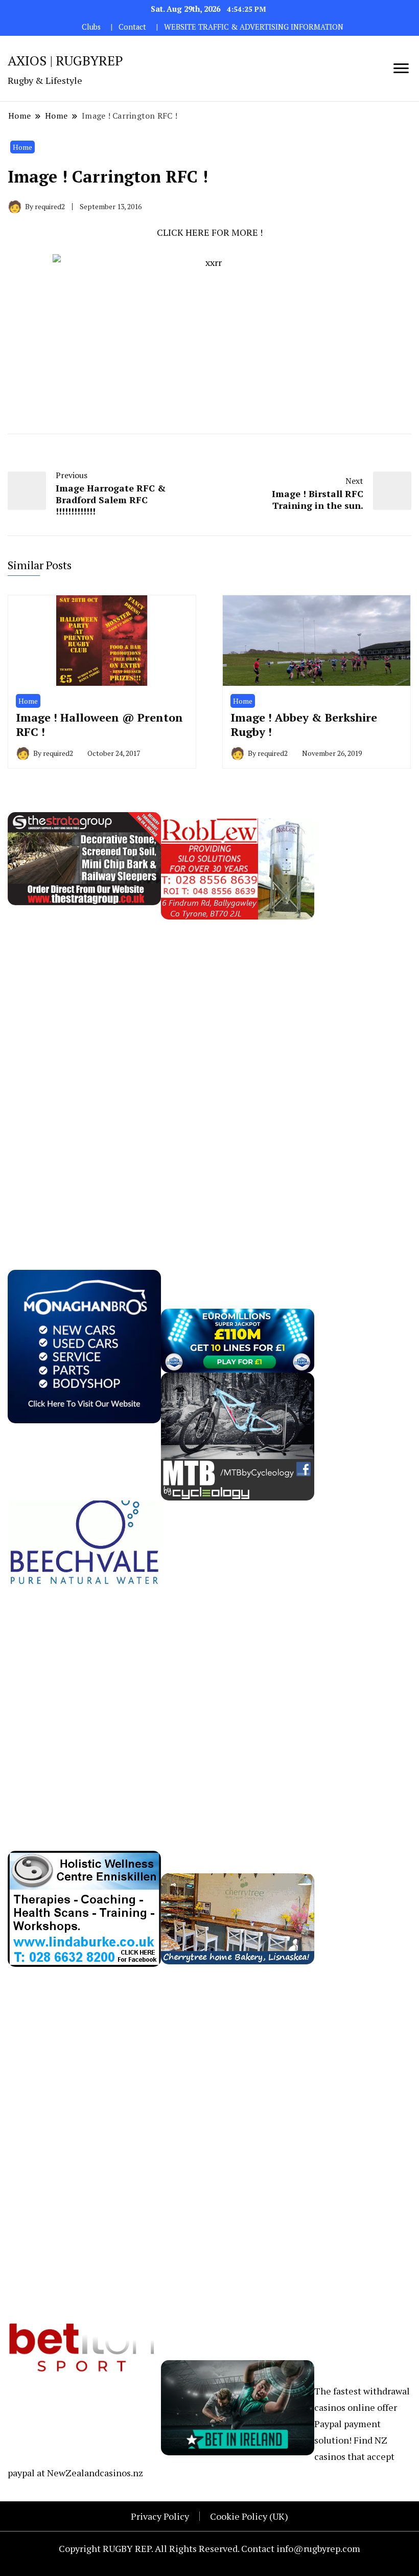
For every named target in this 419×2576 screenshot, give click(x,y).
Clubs (91, 27)
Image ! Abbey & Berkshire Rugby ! (304, 724)
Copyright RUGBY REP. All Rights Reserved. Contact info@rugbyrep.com (209, 2548)
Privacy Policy (160, 2516)
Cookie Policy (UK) (249, 2516)
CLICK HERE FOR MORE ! (210, 232)
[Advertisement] (84, 1073)
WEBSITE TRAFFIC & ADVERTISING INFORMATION (254, 27)
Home (22, 147)
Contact (132, 27)
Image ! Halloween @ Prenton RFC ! (99, 724)
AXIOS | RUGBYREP (65, 60)
